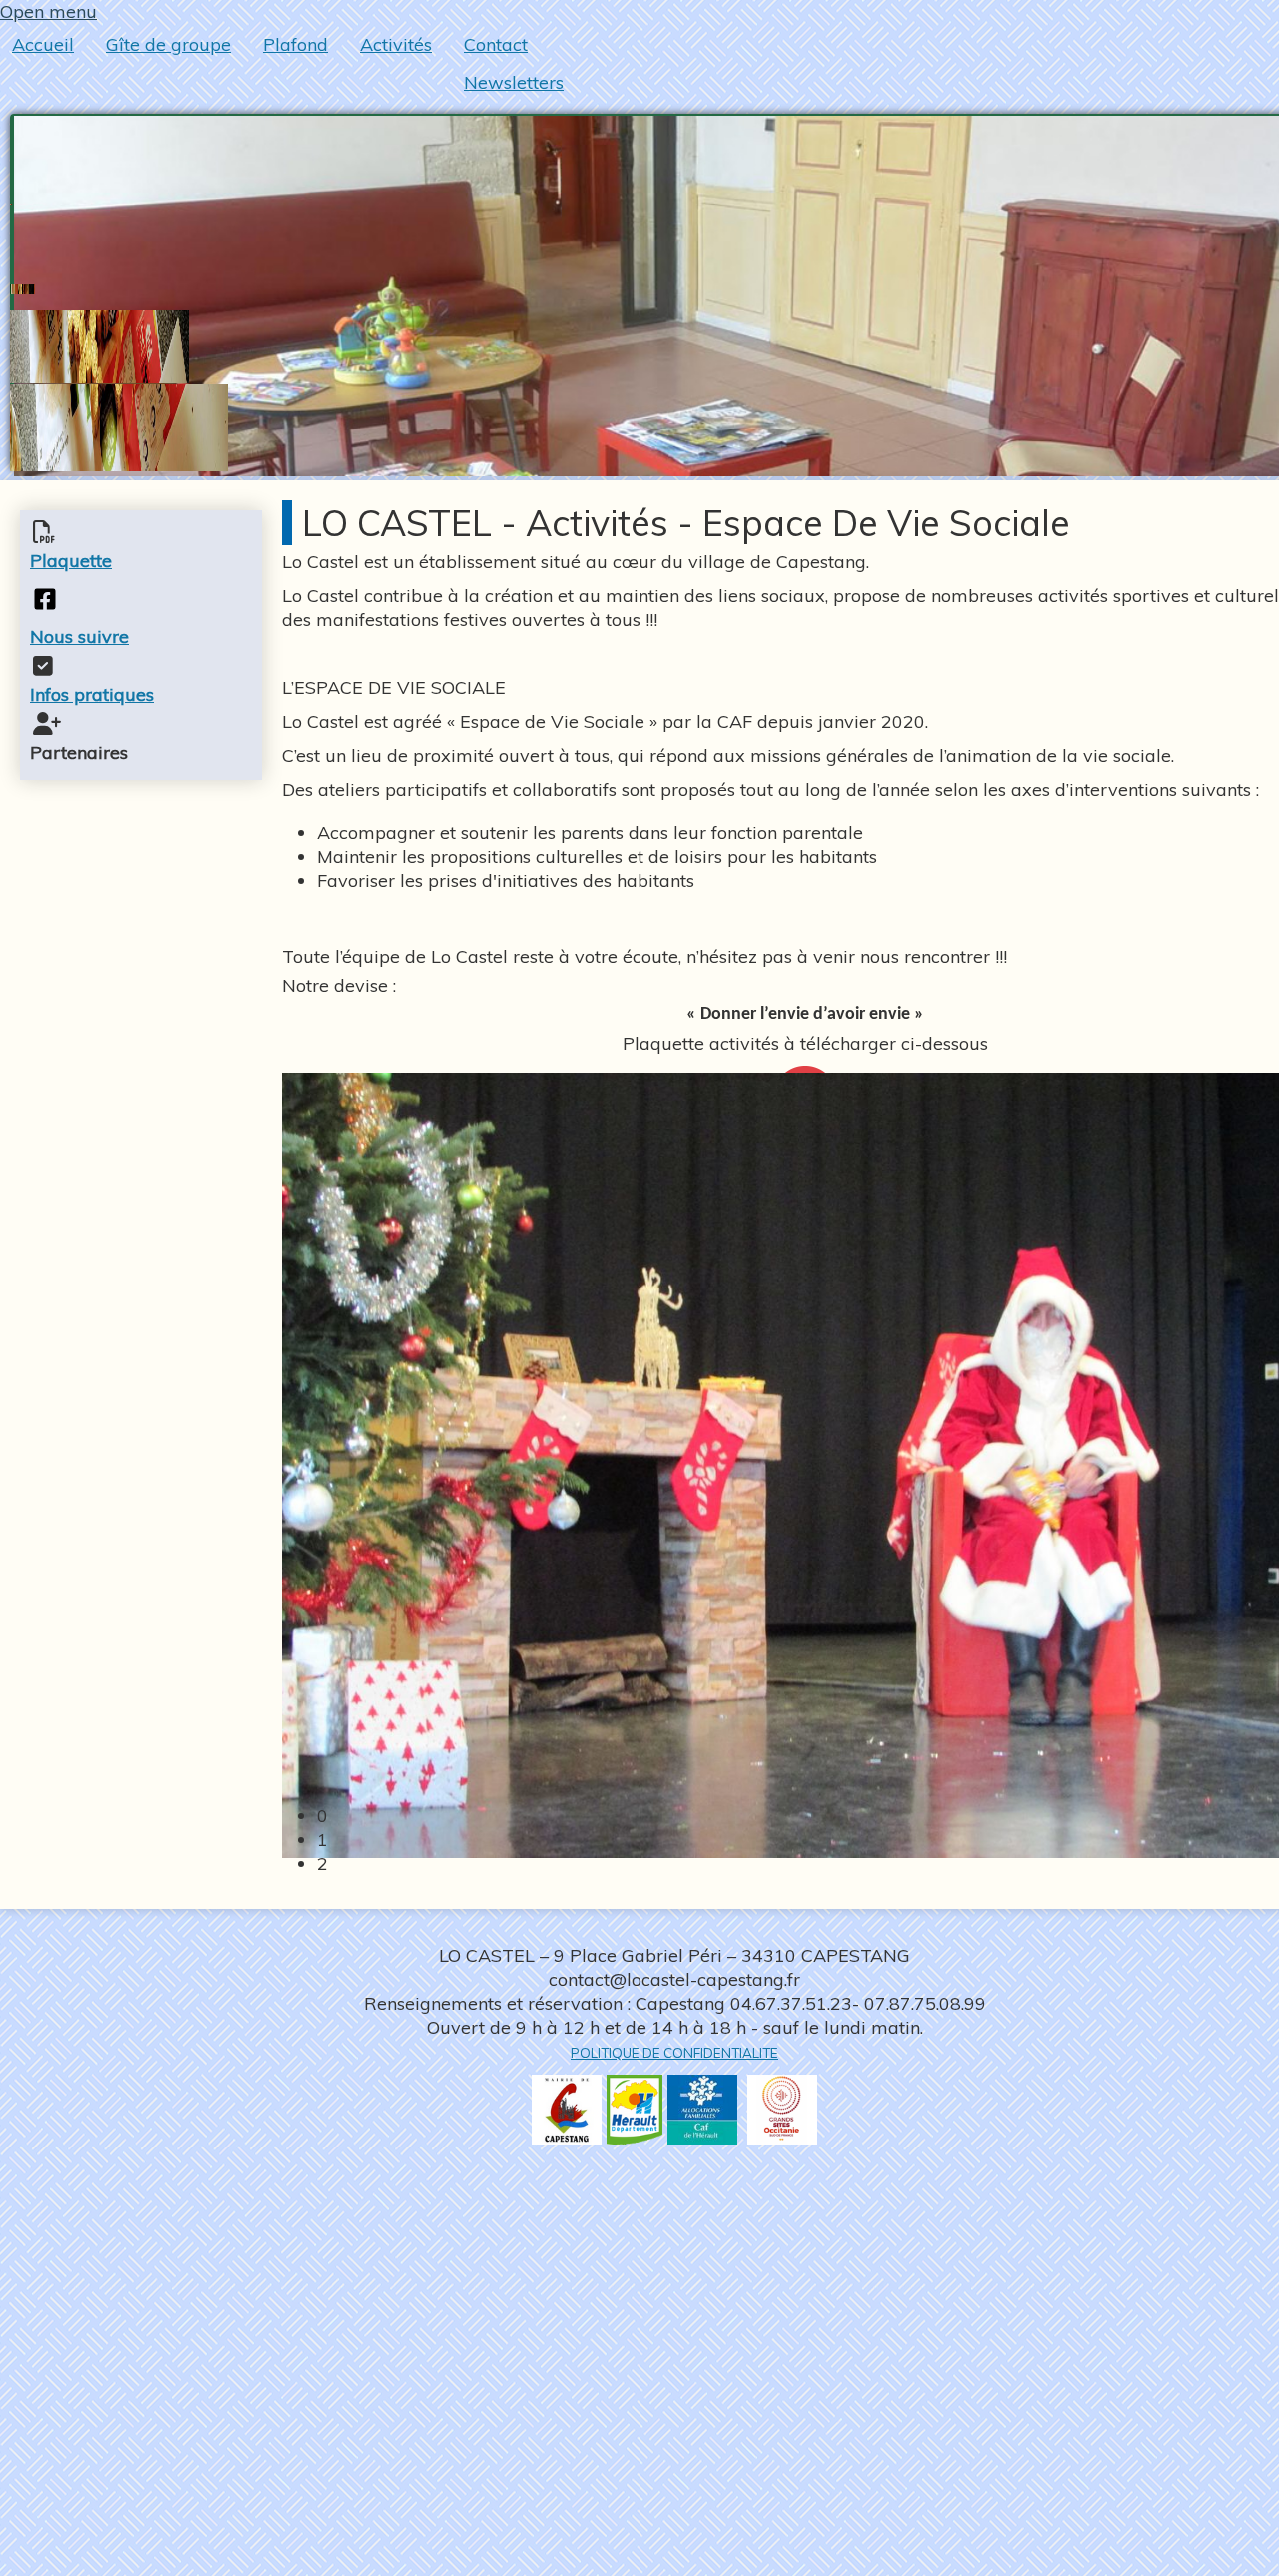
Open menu (48, 11)
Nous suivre (79, 637)
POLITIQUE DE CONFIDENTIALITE (674, 2053)
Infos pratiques (92, 695)
